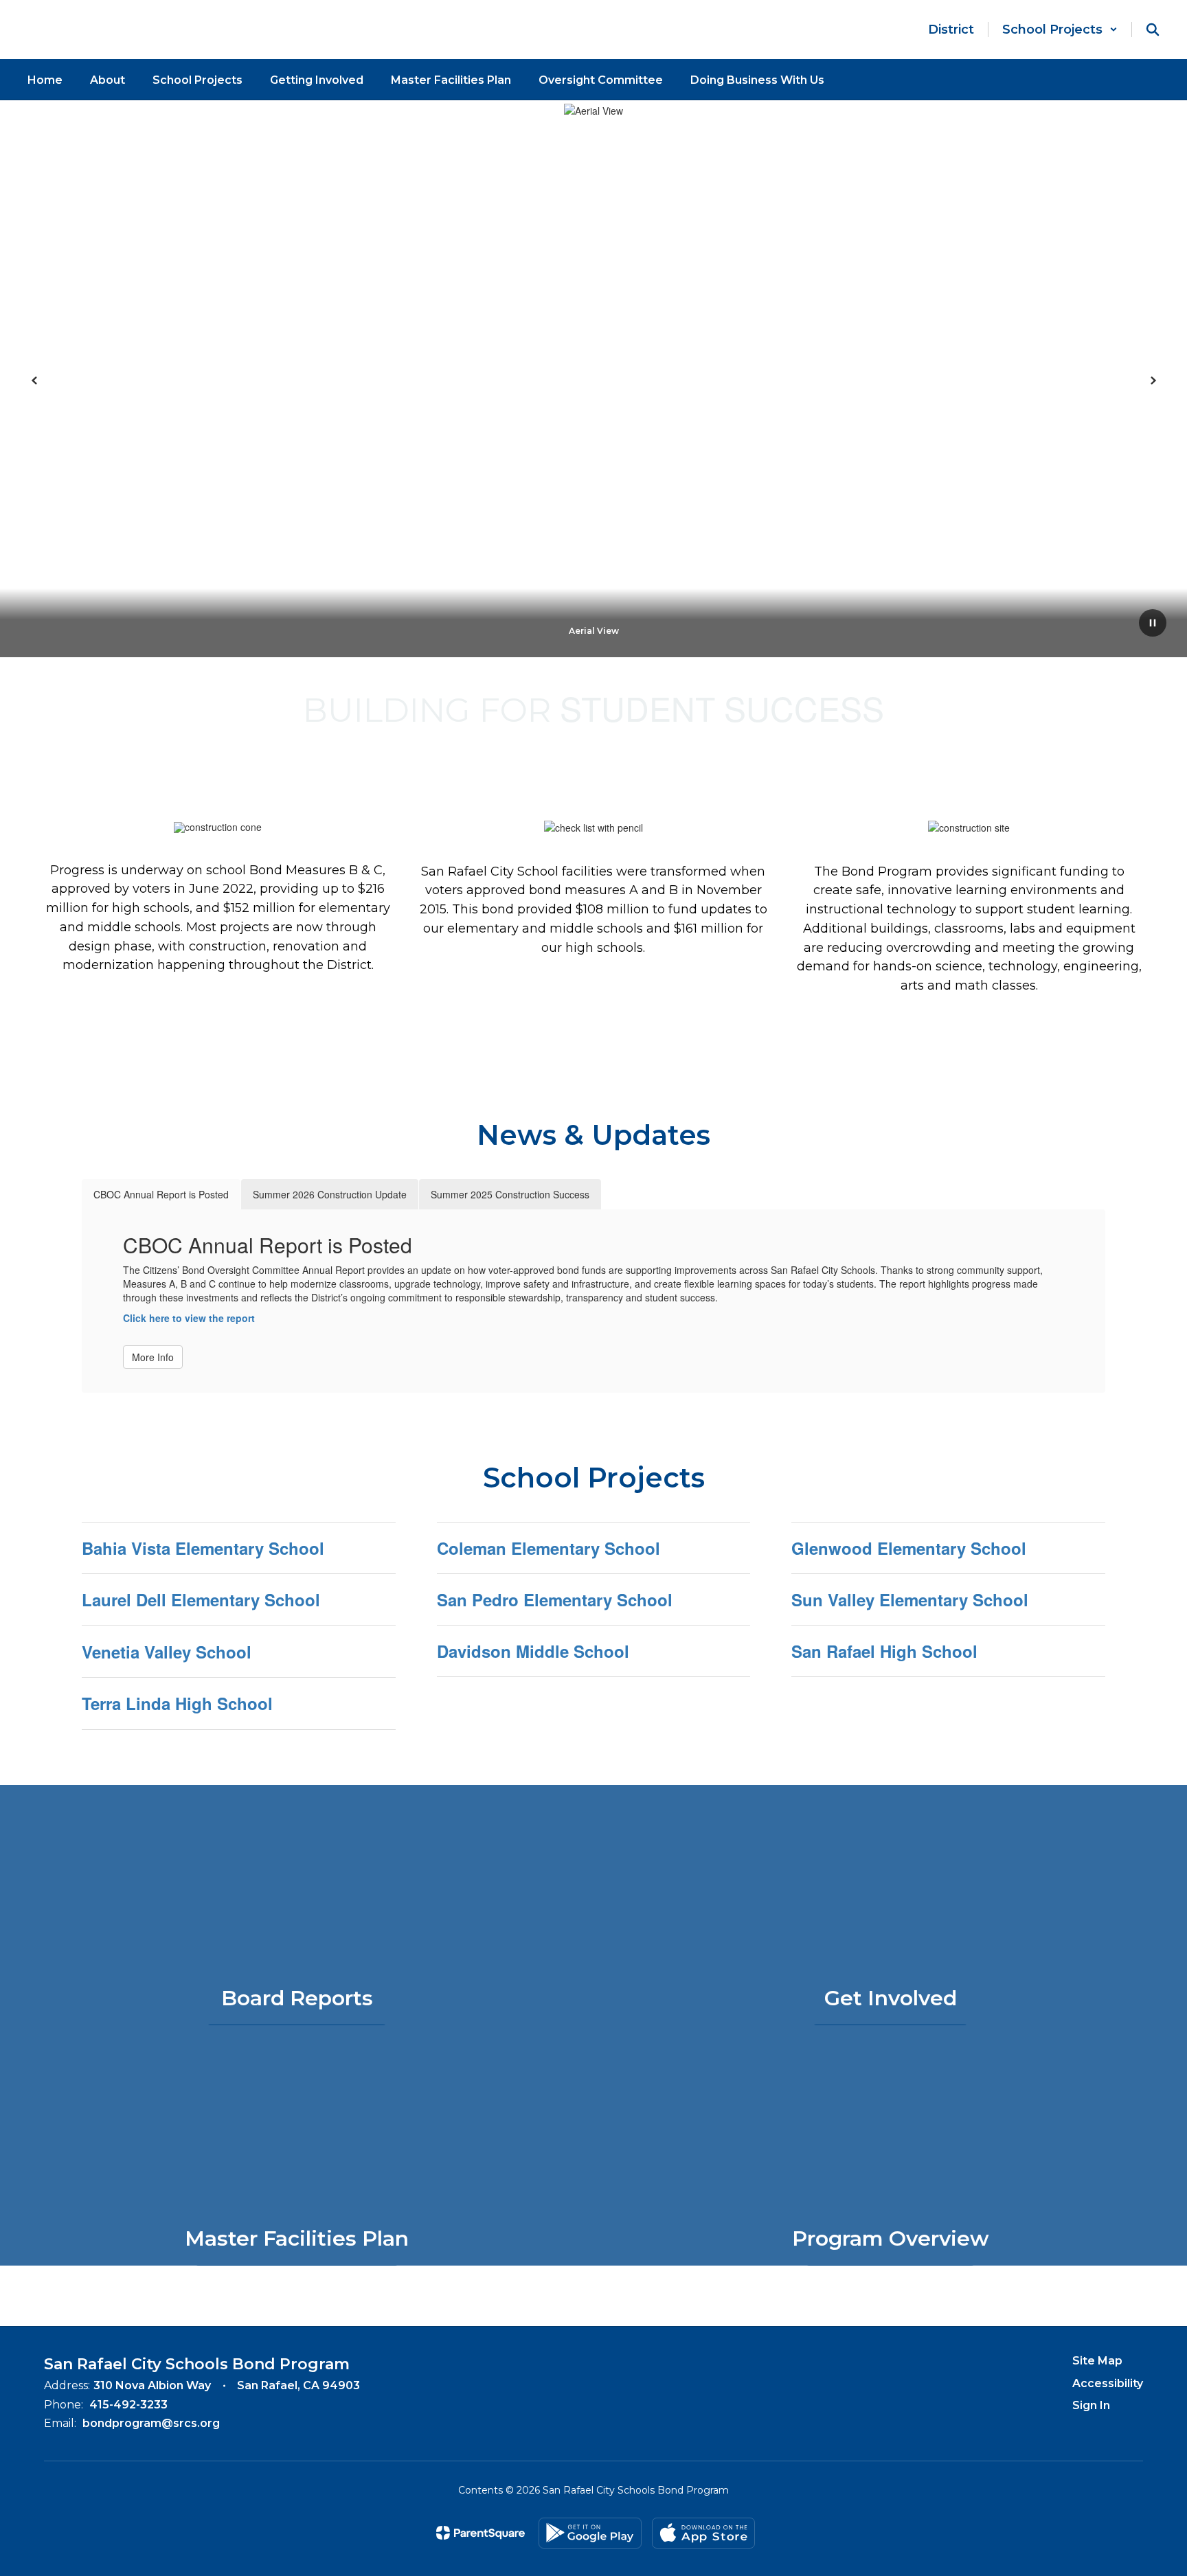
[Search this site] (1153, 30)
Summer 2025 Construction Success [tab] (510, 1194)
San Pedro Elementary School (555, 1599)
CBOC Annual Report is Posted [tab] (161, 1194)
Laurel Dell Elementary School (201, 1599)
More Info (153, 1357)
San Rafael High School (884, 1651)
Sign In (1091, 2405)
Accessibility (1108, 2383)
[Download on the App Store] (703, 2533)
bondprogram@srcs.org (151, 2423)
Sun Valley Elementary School (910, 1599)
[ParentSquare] (481, 2533)
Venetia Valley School (167, 1652)
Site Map (1097, 2361)
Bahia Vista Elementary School (203, 1548)
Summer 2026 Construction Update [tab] (330, 1194)
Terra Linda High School (177, 1703)
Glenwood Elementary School (909, 1548)
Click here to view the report (189, 1318)
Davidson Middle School (533, 1651)
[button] (1060, 30)
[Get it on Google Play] (590, 2533)
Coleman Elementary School (549, 1548)
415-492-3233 (128, 2405)
